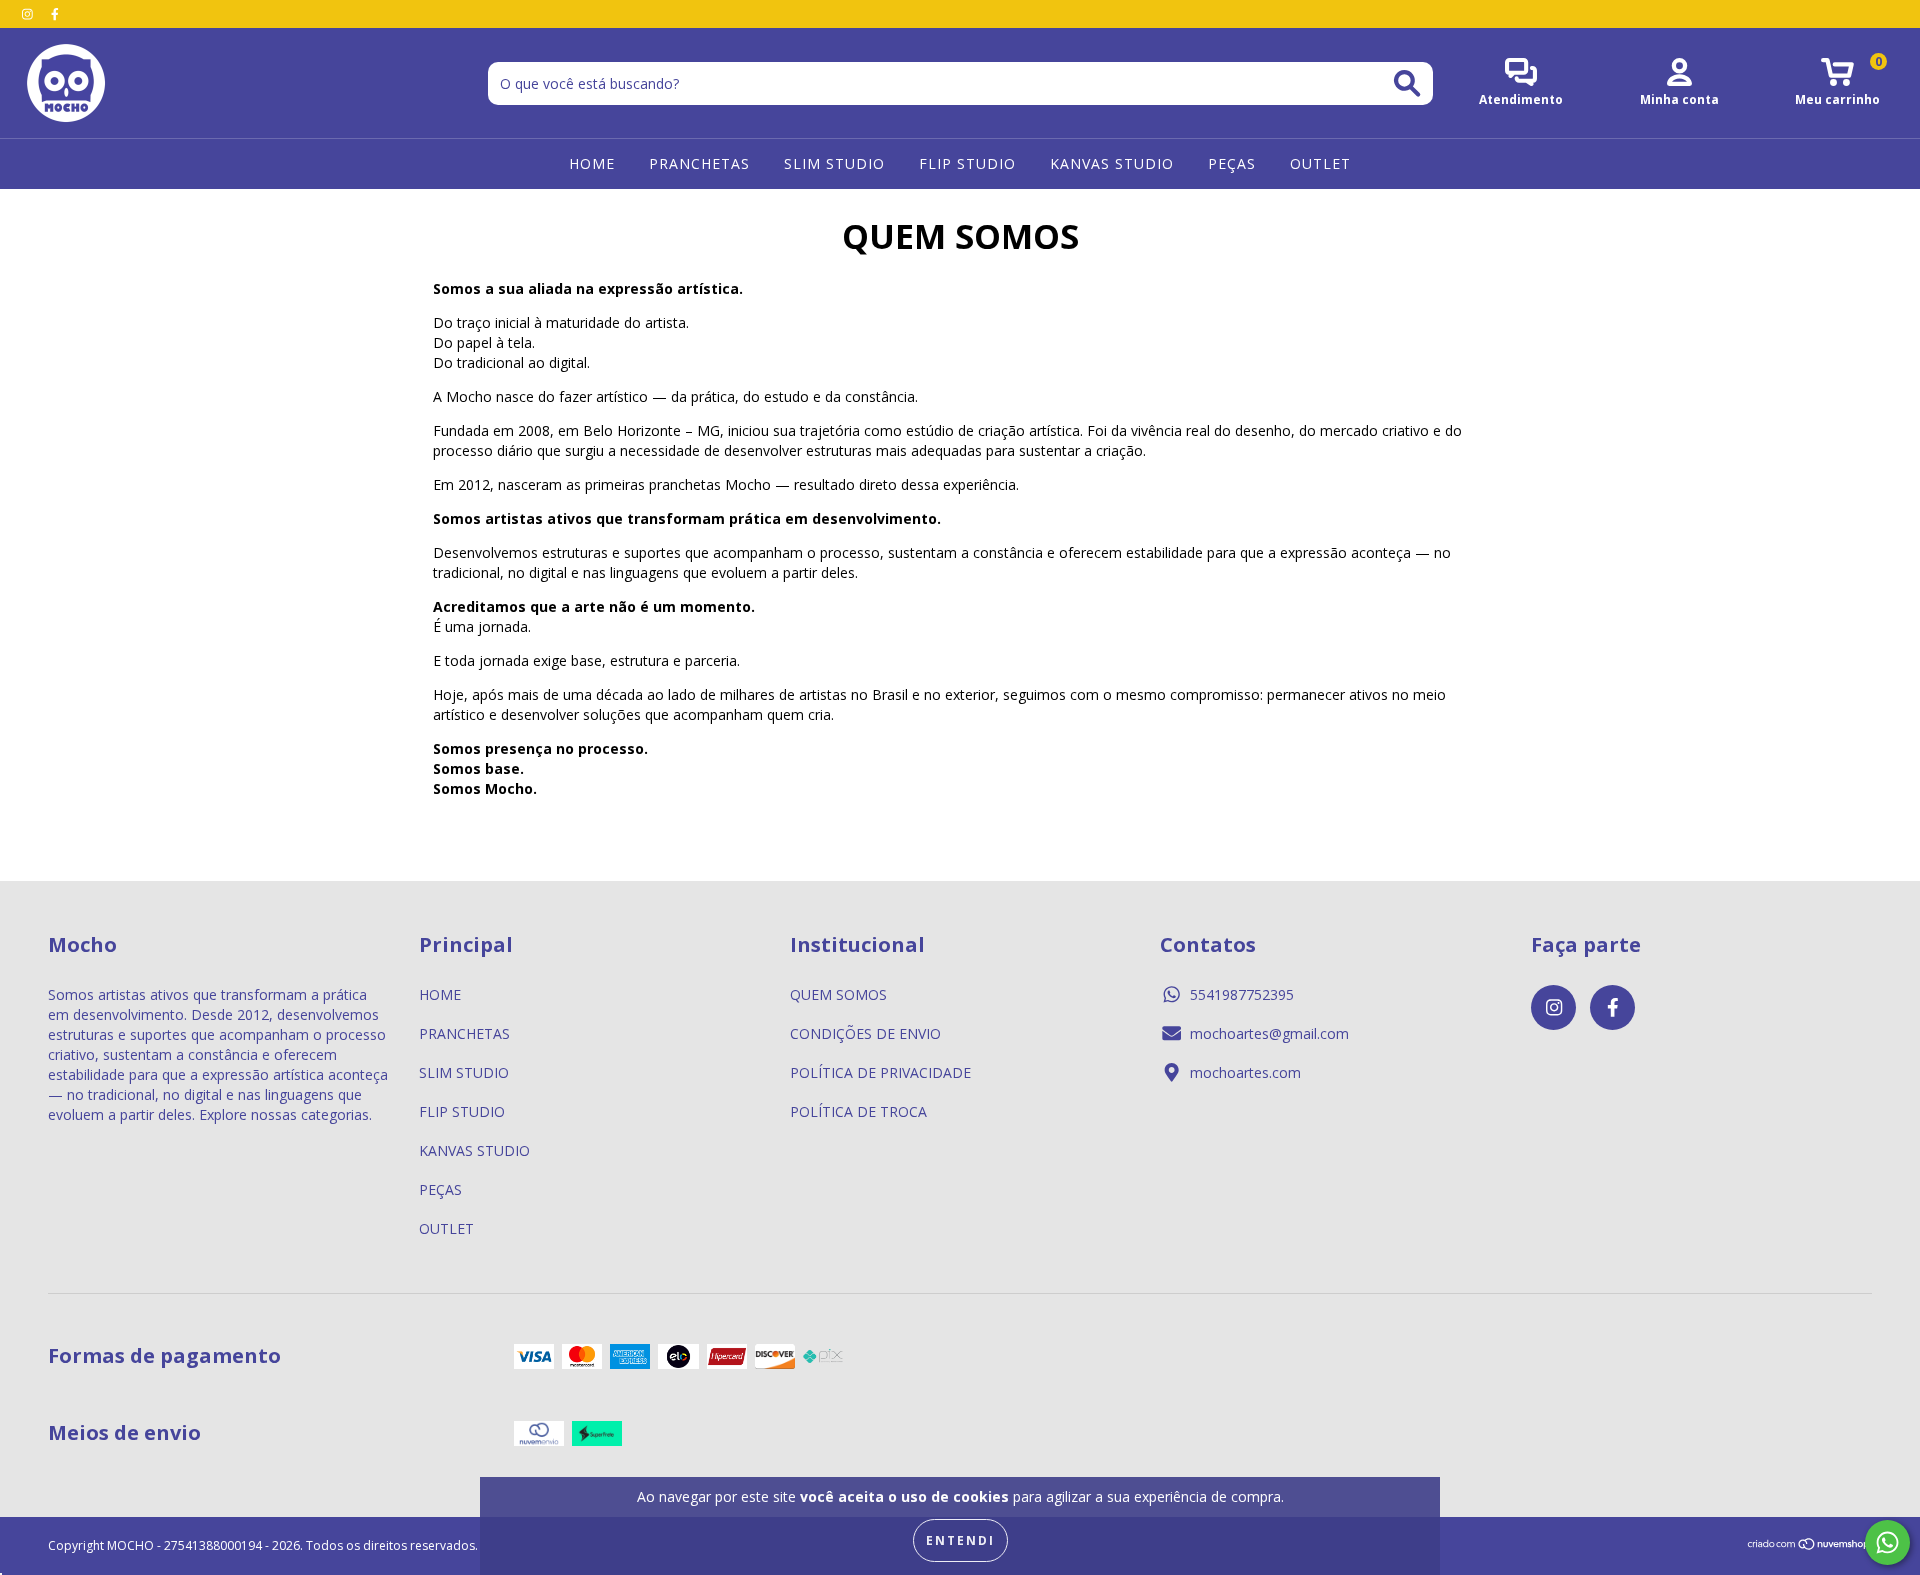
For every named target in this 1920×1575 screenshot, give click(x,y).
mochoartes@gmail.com (1269, 1033)
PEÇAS (1232, 163)
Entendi (960, 1540)
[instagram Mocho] (29, 13)
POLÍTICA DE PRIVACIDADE (880, 1072)
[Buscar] (1407, 83)
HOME (592, 163)
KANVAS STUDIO (1112, 163)
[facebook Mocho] (55, 13)
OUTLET (1320, 163)
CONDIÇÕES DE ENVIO (865, 1033)
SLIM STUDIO (834, 163)
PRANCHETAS (699, 163)
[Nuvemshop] (1809, 1546)
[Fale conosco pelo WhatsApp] (1887, 1542)
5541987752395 (1242, 994)
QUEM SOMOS (838, 994)
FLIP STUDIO (967, 163)
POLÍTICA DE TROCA (858, 1111)
